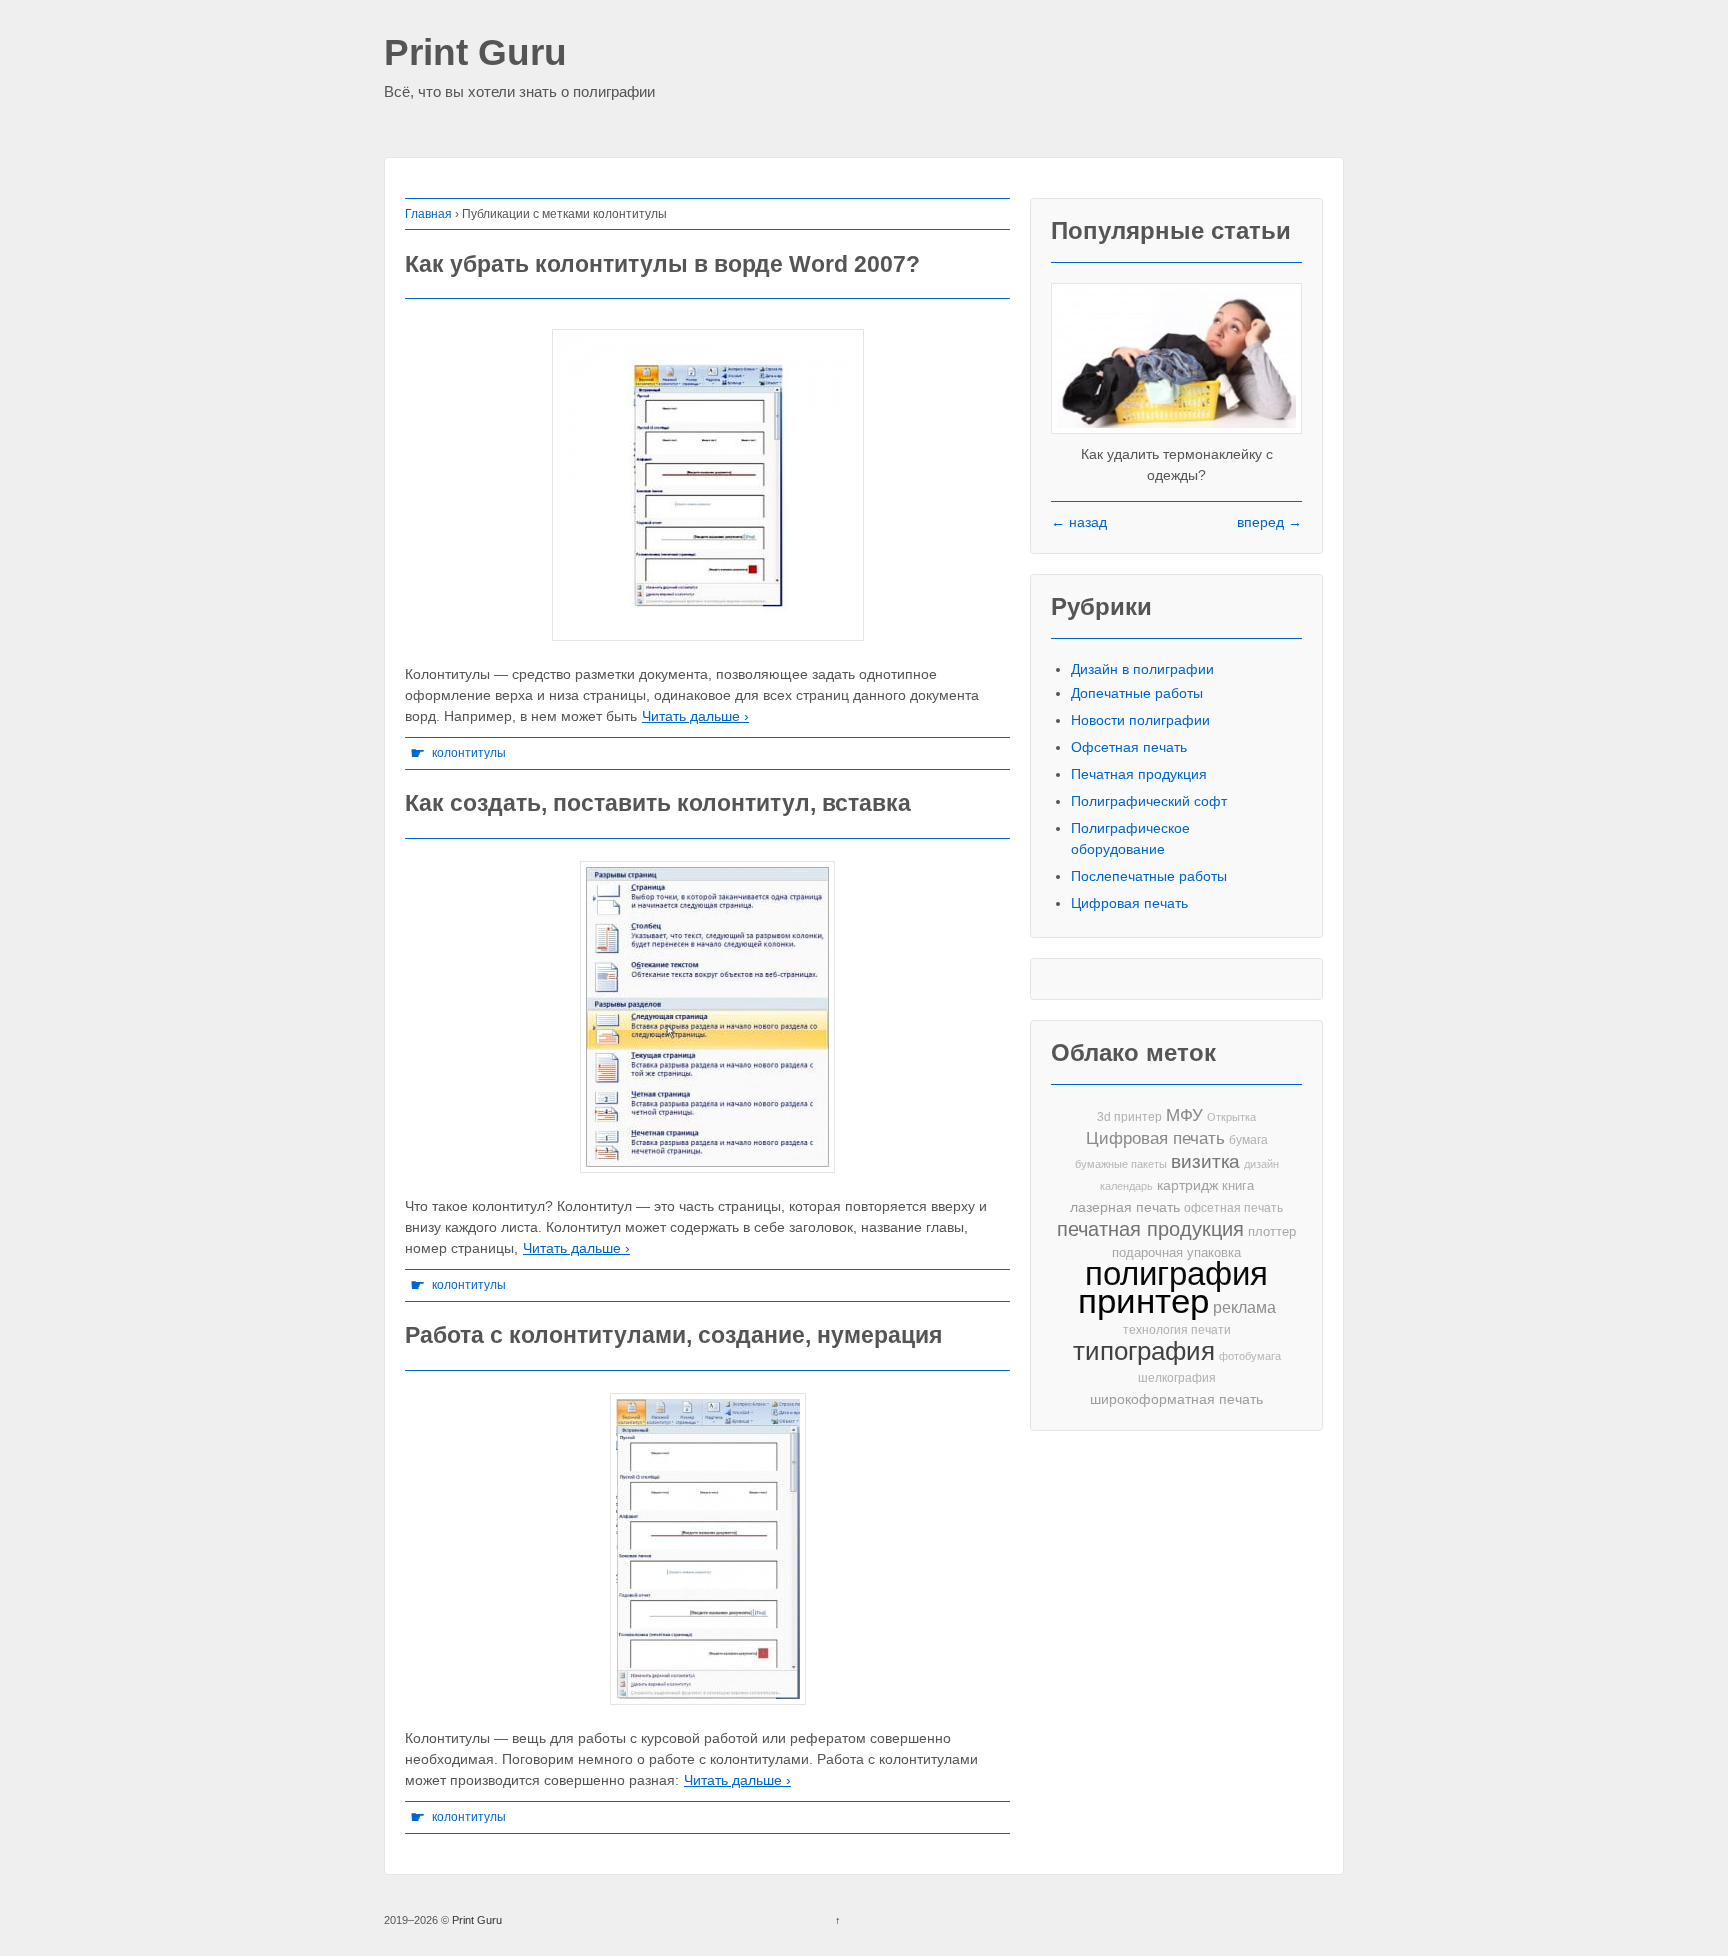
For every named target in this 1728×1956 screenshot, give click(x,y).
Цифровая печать (1129, 903)
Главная (428, 214)
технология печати (1177, 1330)
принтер (1143, 1301)
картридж (1187, 1185)
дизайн (1261, 1164)
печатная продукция (1150, 1229)
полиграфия (1176, 1273)
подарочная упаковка (1176, 1252)
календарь (1126, 1186)
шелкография (1177, 1378)
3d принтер (1129, 1117)
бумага (1248, 1140)
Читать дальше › (695, 716)
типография (1144, 1351)
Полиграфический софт (1149, 801)
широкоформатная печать (1176, 1399)
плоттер (1272, 1231)
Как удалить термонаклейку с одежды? (1177, 464)
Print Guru (475, 53)
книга (1238, 1185)
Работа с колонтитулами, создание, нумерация (673, 1335)
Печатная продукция (1139, 774)
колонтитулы (469, 753)
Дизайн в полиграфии (1142, 669)
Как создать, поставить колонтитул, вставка (658, 803)
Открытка (1231, 1117)
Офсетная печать (1129, 747)
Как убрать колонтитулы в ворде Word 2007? (662, 264)
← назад (1079, 522)
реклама (1244, 1307)
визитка (1205, 1161)
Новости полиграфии (1140, 720)
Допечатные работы (1137, 693)
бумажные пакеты (1121, 1164)
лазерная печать (1125, 1207)
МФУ (1184, 1115)
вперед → (1269, 522)
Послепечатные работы (1149, 876)
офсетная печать (1233, 1208)
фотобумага (1250, 1356)
